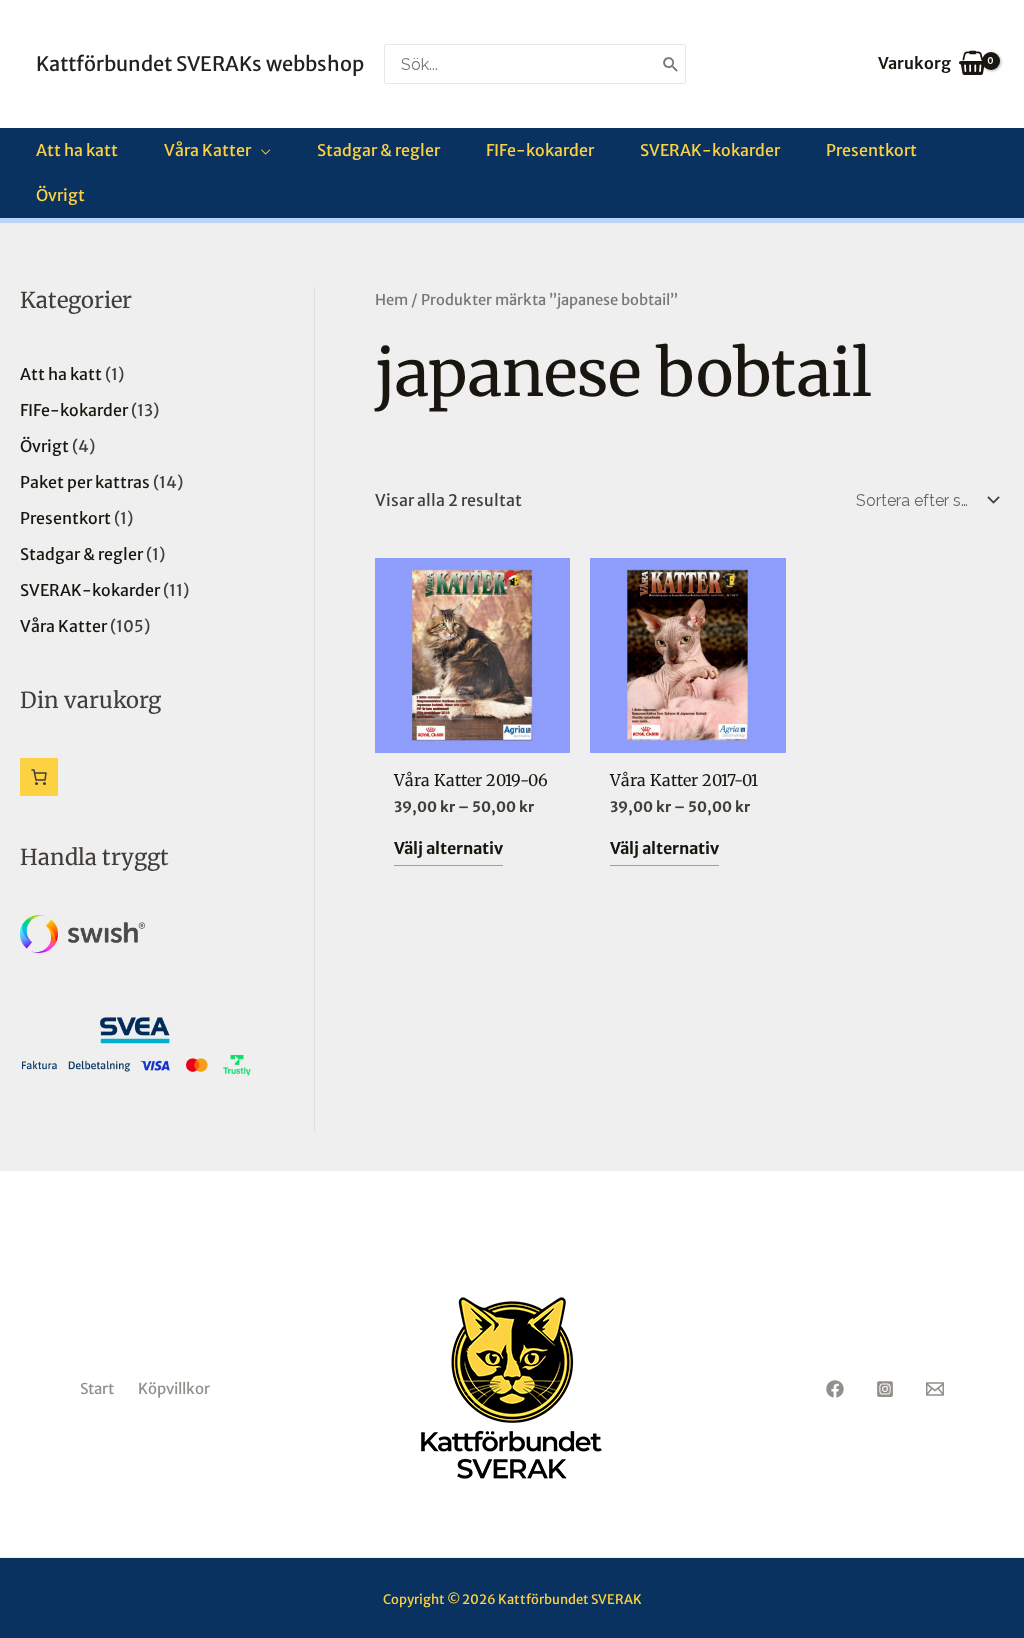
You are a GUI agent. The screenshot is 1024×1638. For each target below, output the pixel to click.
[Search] (671, 64)
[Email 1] (935, 1389)
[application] (261, 150)
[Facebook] (835, 1389)
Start (97, 1388)
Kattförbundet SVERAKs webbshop (200, 63)
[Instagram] (885, 1389)
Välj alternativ (448, 848)
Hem (391, 300)
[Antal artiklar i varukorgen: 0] (39, 777)
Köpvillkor (174, 1388)
